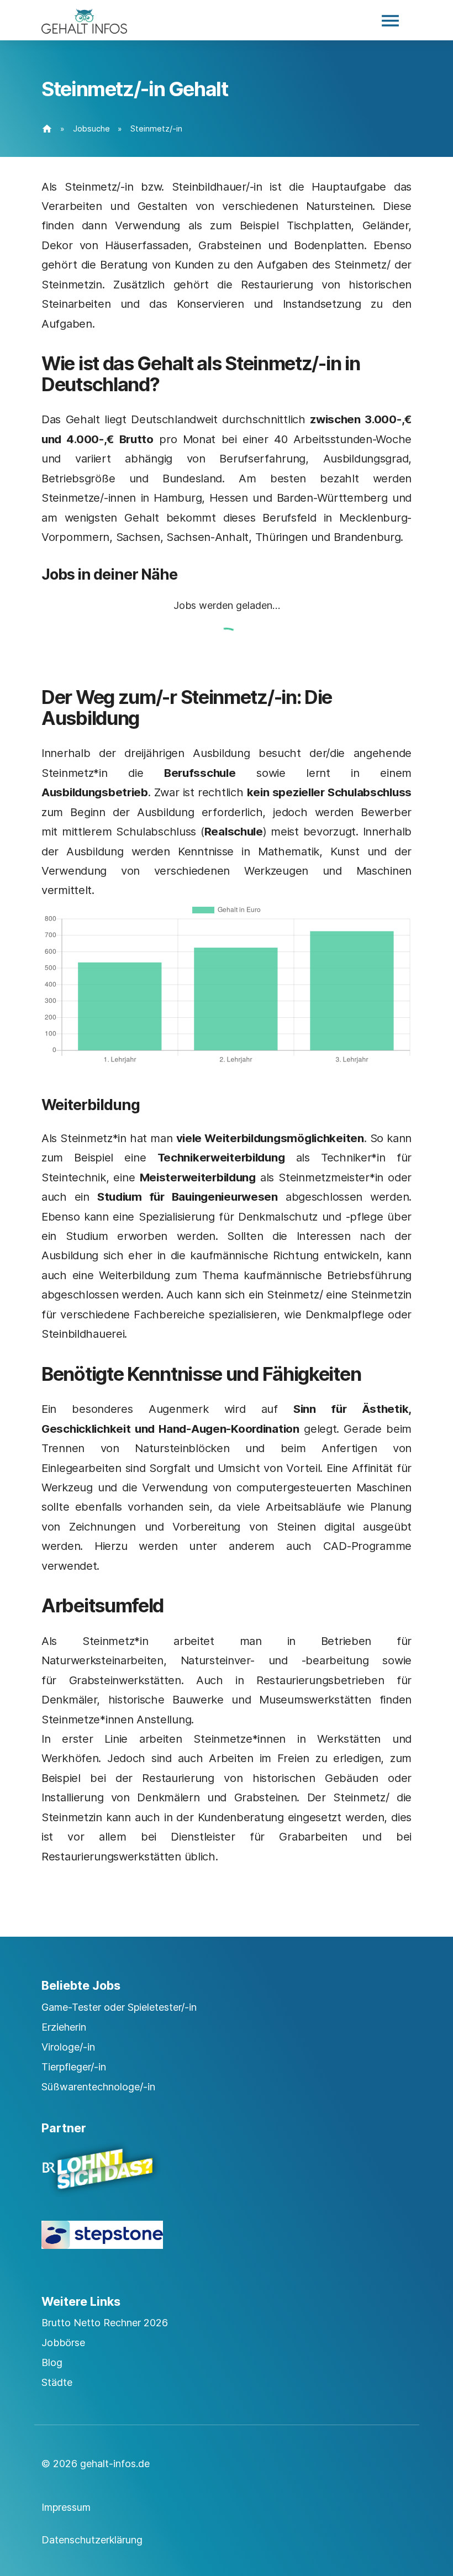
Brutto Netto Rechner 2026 (105, 2323)
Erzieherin (64, 2027)
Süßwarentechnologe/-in (98, 2087)
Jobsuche (91, 128)
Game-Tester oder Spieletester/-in (119, 2007)
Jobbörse (63, 2343)
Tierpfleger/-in (74, 2067)
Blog (52, 2362)
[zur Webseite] (227, 2179)
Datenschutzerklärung (92, 2540)
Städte (57, 2382)
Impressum (66, 2507)
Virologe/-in (68, 2047)
